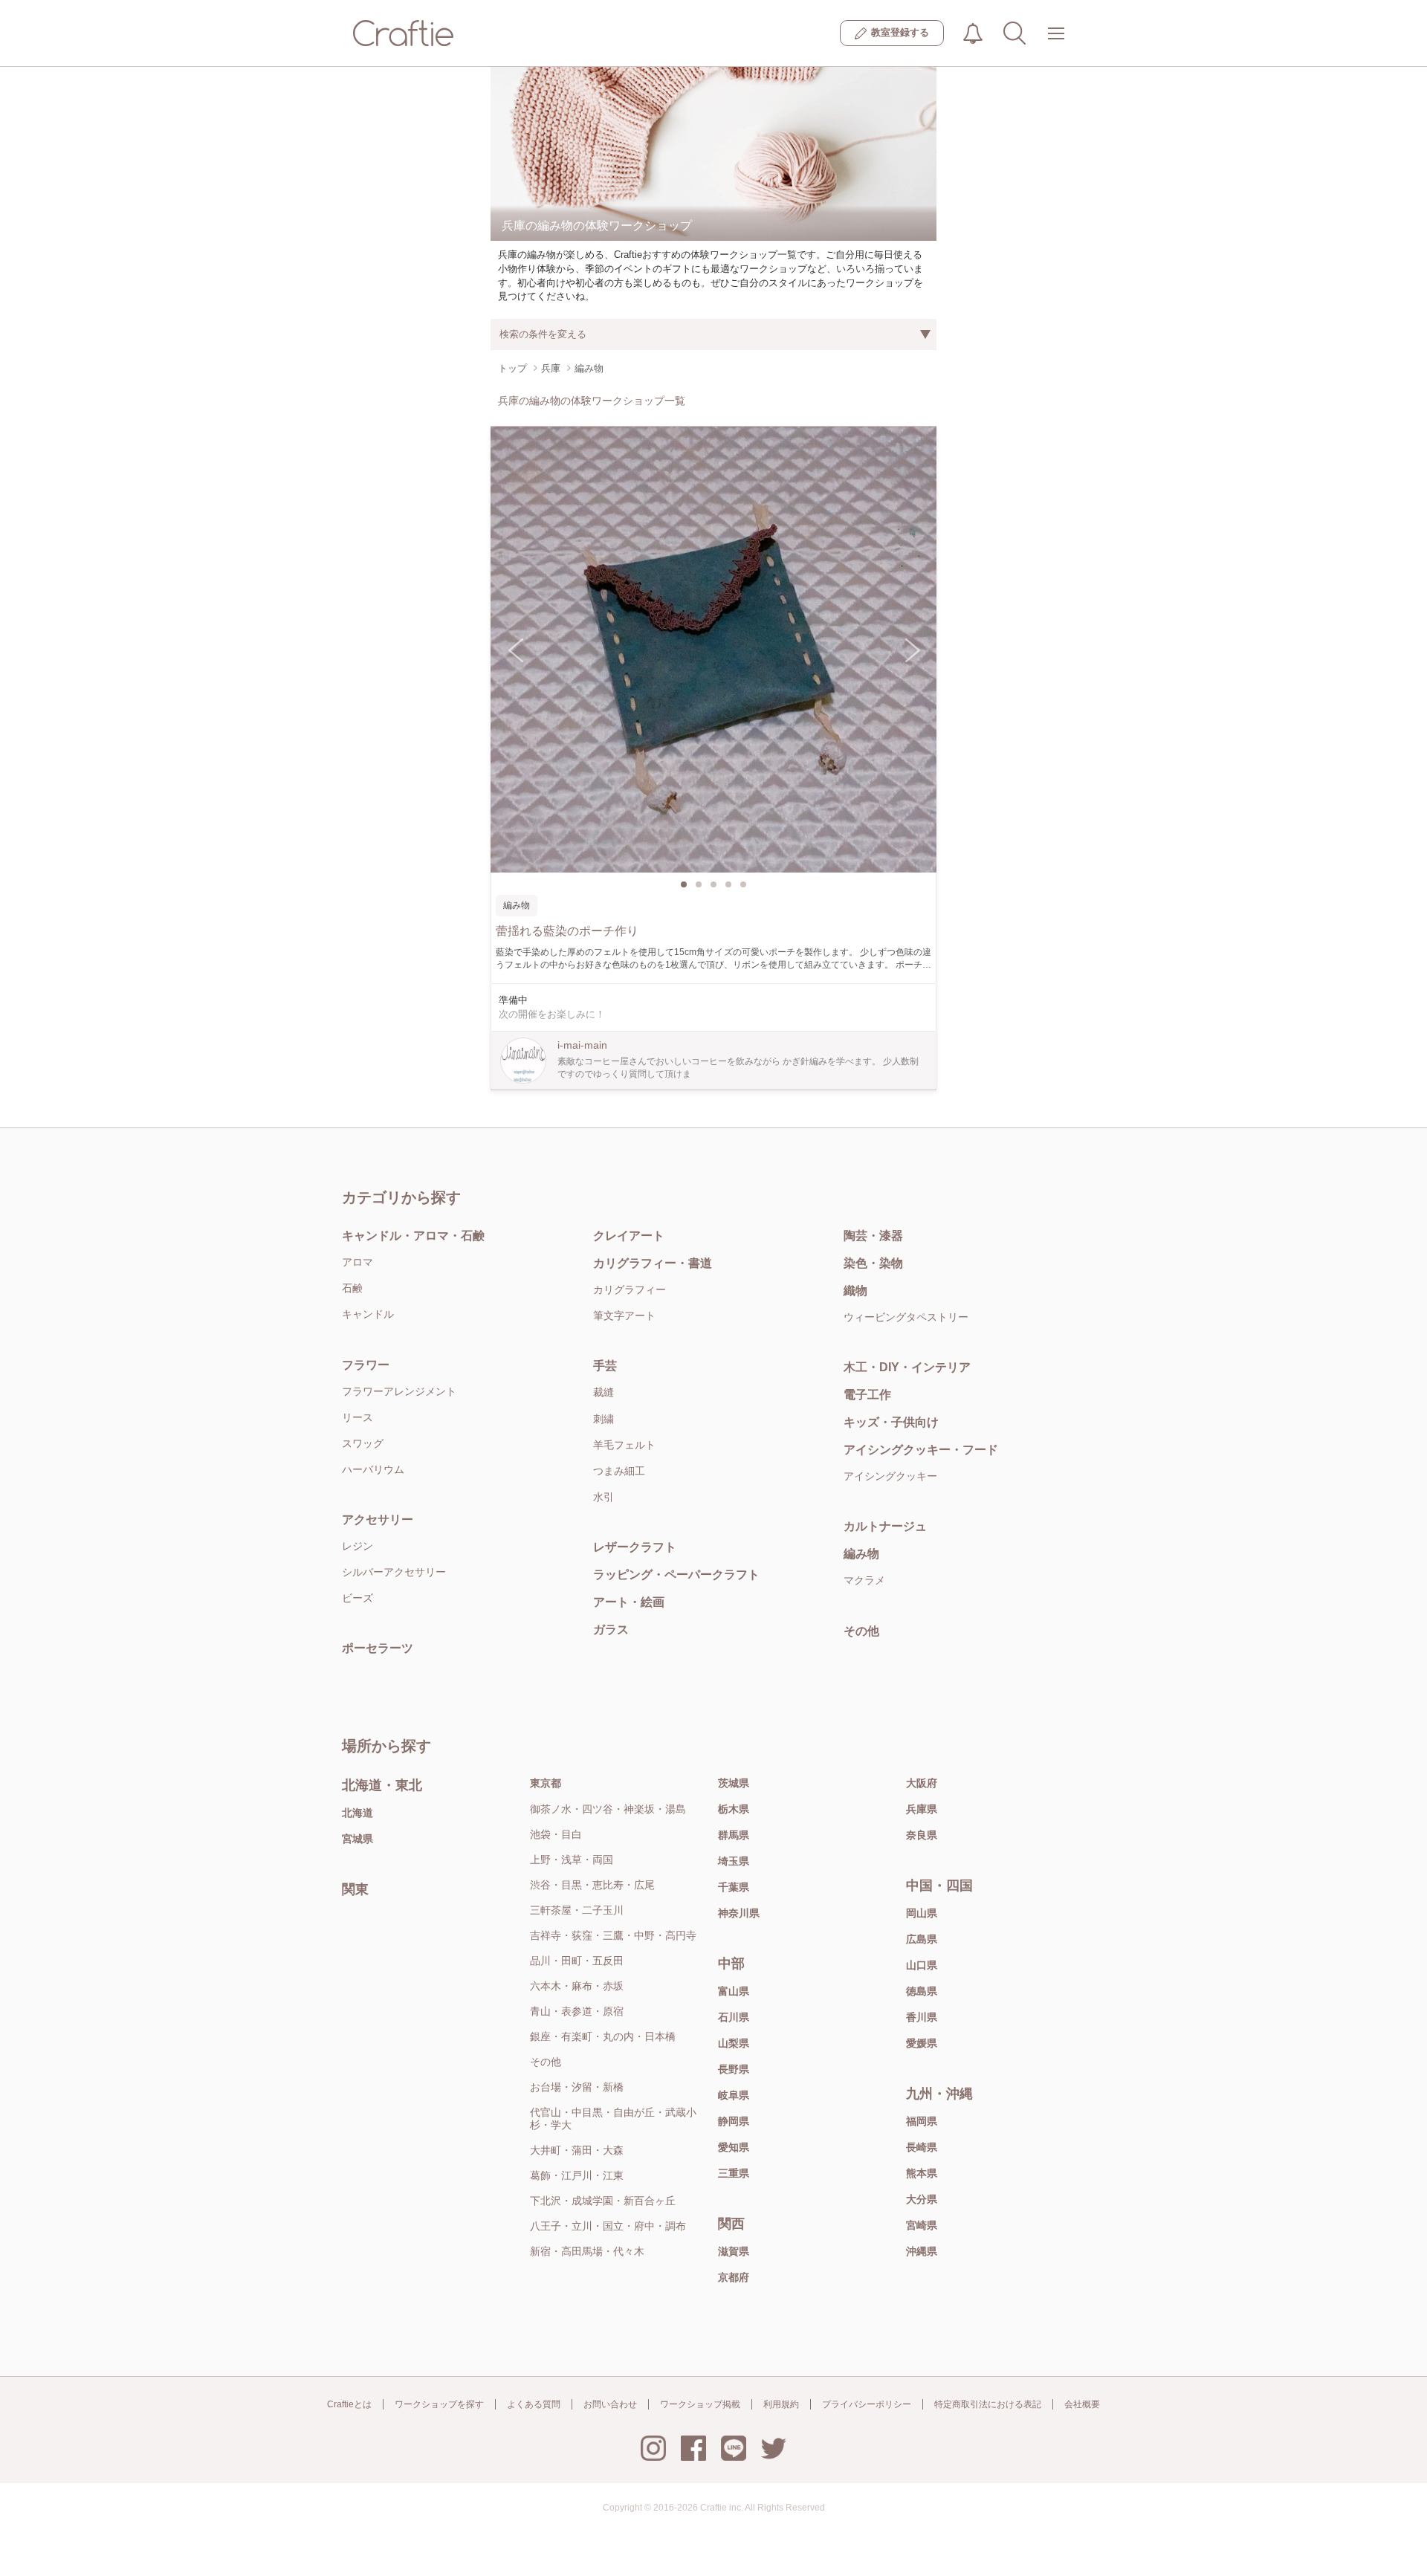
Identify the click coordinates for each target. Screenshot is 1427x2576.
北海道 (357, 1813)
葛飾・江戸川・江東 (577, 2175)
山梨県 (734, 2043)
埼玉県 (734, 1861)
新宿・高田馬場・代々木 (587, 2251)
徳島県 (922, 1991)
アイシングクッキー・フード (921, 1450)
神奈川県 (739, 1913)
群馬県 (734, 1835)
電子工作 (867, 1395)
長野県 (734, 2069)
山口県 (922, 1965)
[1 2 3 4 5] (713, 650)
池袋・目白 (556, 1834)
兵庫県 (922, 1809)
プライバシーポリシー (867, 2404)
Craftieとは (349, 2404)
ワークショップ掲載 (700, 2404)
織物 (855, 1291)
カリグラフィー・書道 (653, 1263)
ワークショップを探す (439, 2404)
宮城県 (357, 1839)
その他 (861, 1631)
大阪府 (922, 1783)
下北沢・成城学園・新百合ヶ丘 (603, 2201)
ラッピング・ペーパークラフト (676, 1575)
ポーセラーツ (378, 1648)
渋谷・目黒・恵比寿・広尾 (592, 1885)
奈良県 (922, 1835)
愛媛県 (922, 2043)
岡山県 (922, 1913)
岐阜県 (734, 2095)
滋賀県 (734, 2251)
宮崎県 (922, 2225)
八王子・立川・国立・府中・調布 (608, 2226)
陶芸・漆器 (873, 1236)
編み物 (861, 1554)
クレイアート (629, 1236)
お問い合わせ (610, 2404)
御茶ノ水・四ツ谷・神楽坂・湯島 (608, 1809)
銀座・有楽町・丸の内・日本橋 (603, 2036)
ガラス (611, 1630)
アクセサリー (378, 1520)
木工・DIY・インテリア (907, 1367)
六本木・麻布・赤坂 (577, 1986)
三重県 (734, 2173)
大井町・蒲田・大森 (577, 2150)
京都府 (734, 2277)
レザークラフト (635, 1547)
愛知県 (734, 2147)
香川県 (922, 2017)
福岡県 (922, 2121)
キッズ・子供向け (891, 1422)
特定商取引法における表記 (988, 2404)
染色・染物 (873, 1263)
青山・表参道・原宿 (577, 2011)
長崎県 (922, 2147)
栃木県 (734, 1809)
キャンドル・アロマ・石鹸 (413, 1236)
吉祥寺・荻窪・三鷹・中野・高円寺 (613, 1935)
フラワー (366, 1365)
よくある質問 (534, 2404)
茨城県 (734, 1783)
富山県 (734, 1991)
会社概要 (1082, 2404)
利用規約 (781, 2404)
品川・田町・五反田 (577, 1961)
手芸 (605, 1366)
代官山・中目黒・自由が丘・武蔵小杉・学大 (613, 2119)
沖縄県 (922, 2251)
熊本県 (922, 2173)
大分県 (922, 2199)
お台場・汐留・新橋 (577, 2087)
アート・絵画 (629, 1602)
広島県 (922, 1939)
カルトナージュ (885, 1526)
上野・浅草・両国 (572, 1860)
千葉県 (734, 1887)
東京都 (546, 1783)
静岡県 (734, 2121)
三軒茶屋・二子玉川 (577, 1910)
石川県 (734, 2017)
